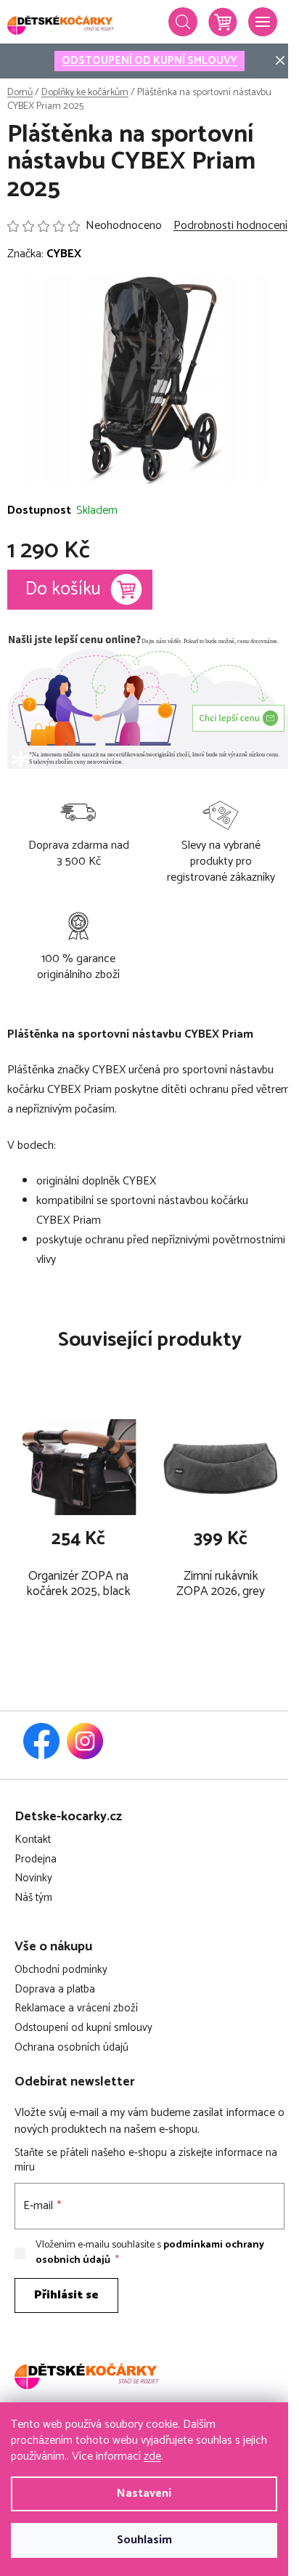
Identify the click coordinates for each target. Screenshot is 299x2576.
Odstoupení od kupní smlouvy (83, 2028)
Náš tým (33, 1898)
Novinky (33, 1879)
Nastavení (144, 2494)
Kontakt (33, 1840)
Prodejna (36, 1860)
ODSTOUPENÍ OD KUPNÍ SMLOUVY (149, 61)
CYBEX (64, 254)
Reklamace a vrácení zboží (76, 2009)
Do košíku (63, 589)
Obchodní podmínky (61, 1970)
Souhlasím (144, 2540)
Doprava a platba (55, 1990)
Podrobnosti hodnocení (230, 226)
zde (152, 2456)
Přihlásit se (66, 2295)
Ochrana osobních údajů (71, 2048)
